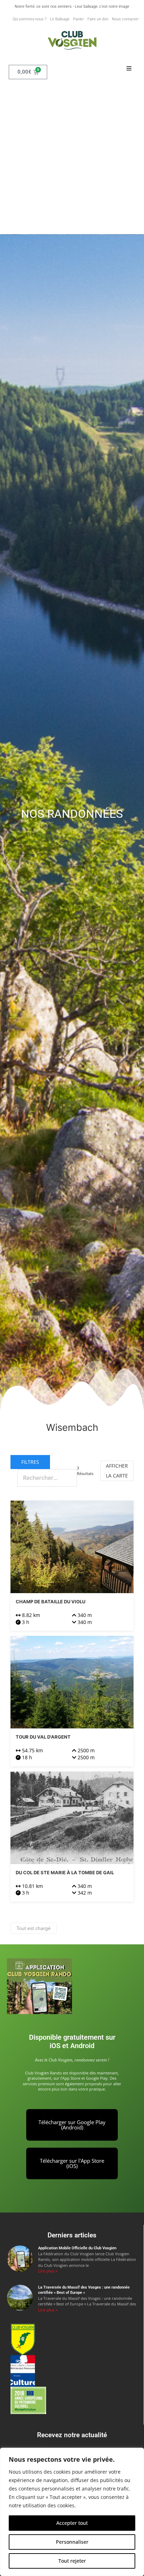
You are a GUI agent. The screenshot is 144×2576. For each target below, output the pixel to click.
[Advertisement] (72, 158)
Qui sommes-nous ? (30, 19)
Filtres (30, 1462)
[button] (129, 69)
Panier (78, 19)
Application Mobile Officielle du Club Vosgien (77, 2248)
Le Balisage (60, 19)
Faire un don (98, 19)
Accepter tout (72, 2523)
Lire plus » (48, 2271)
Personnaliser (72, 2542)
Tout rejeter (72, 2561)
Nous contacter (125, 19)
